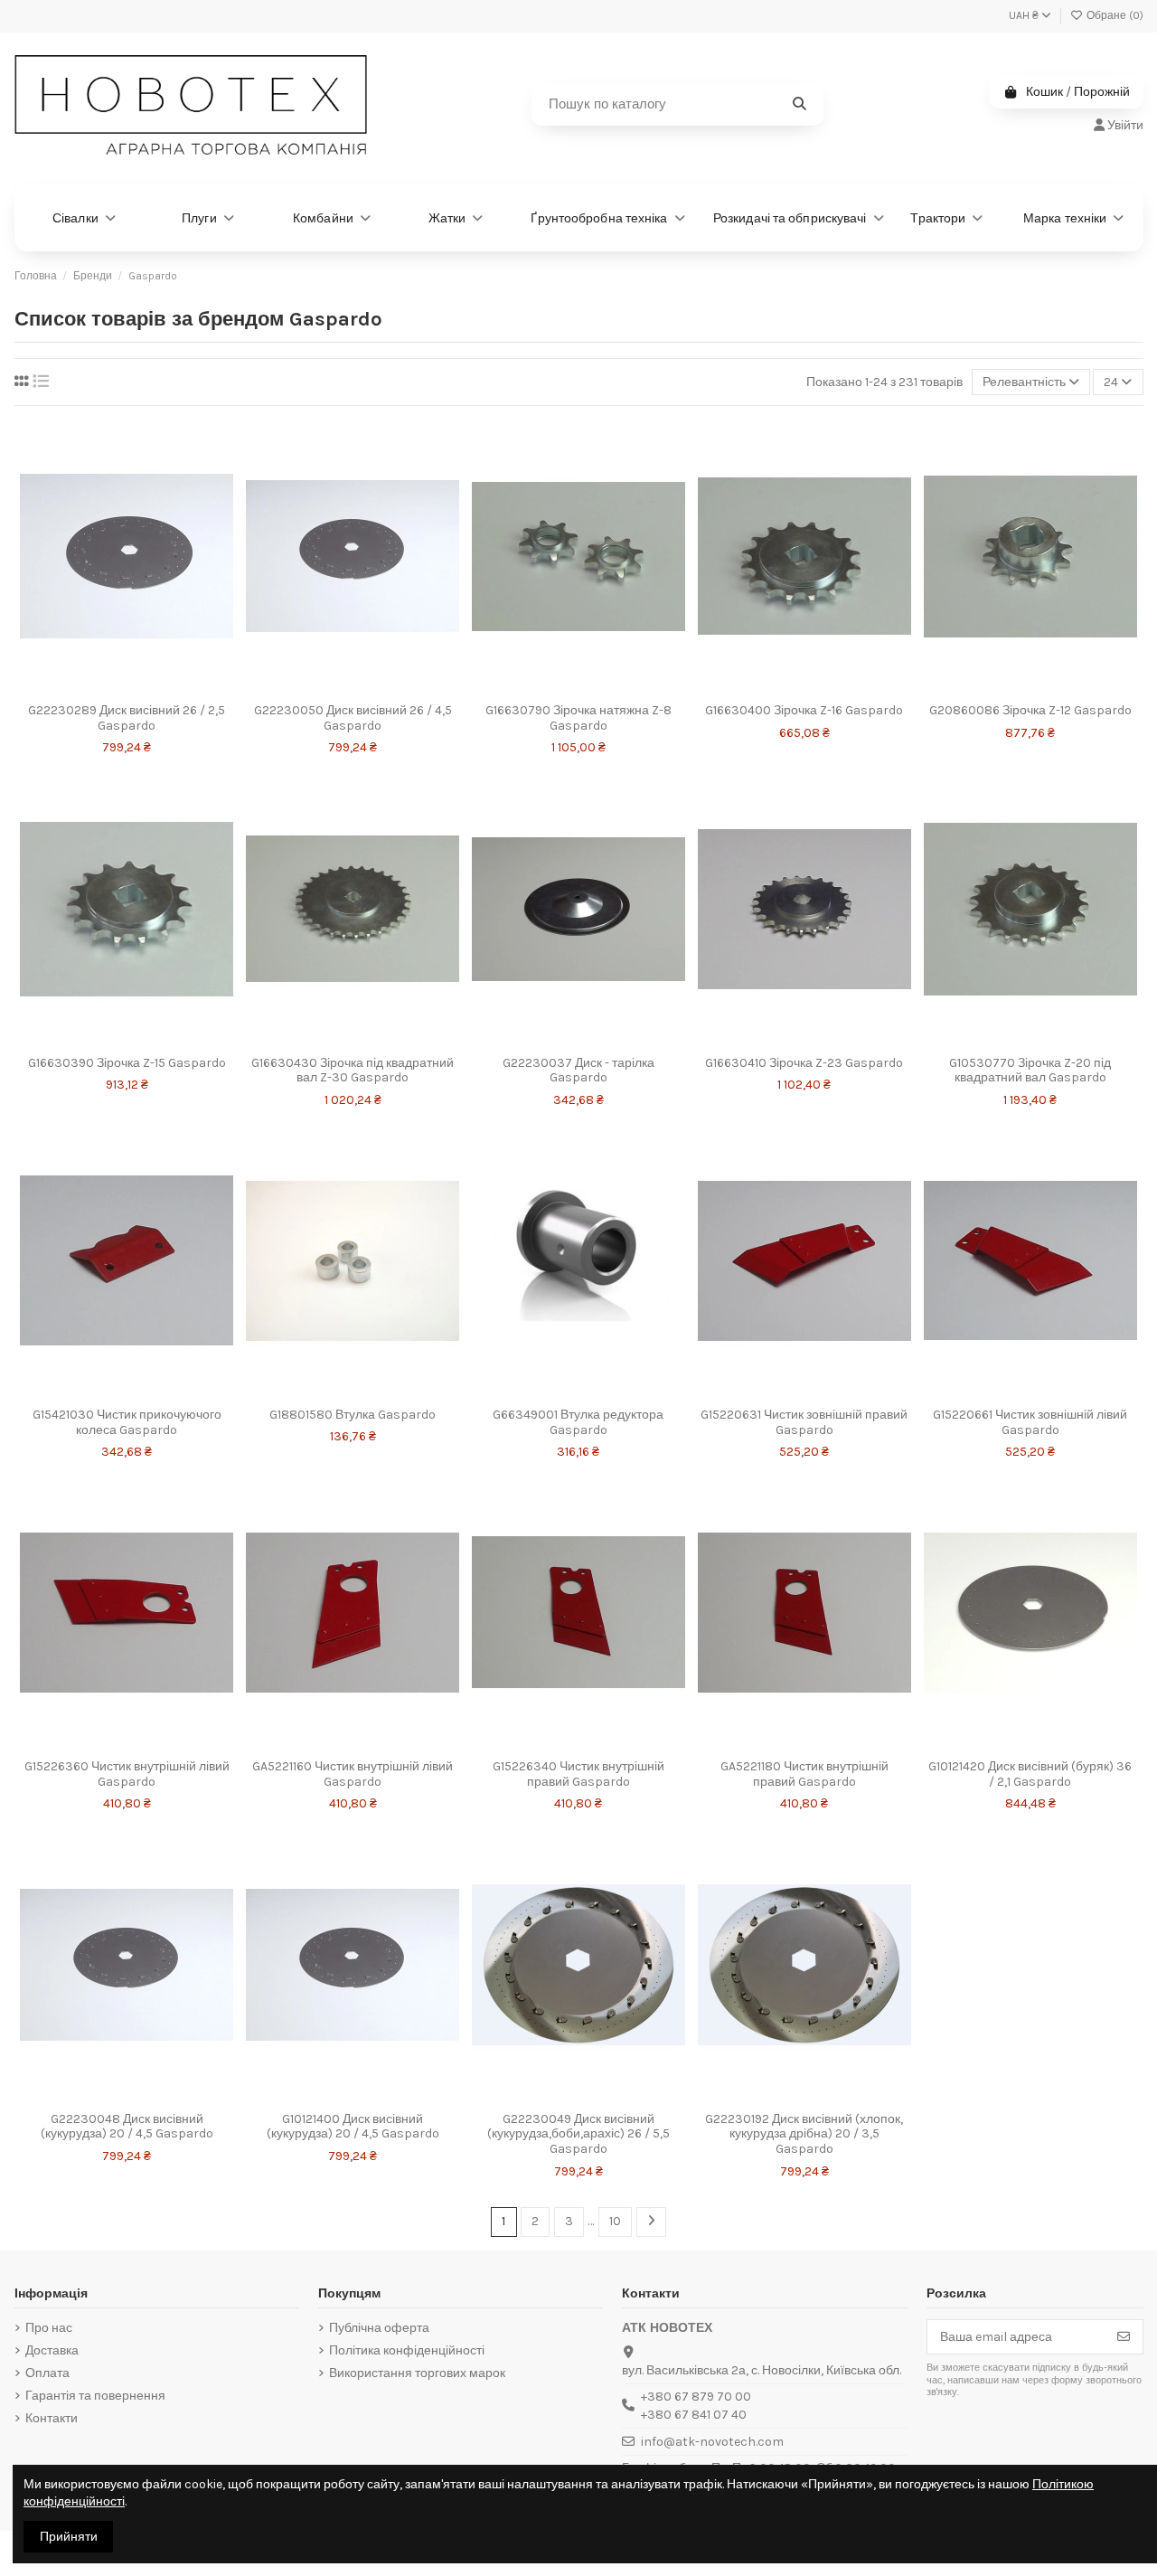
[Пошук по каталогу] (800, 104)
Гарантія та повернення (95, 2396)
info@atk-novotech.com (712, 2442)
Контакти (52, 2418)
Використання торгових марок (417, 2373)
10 (615, 2221)
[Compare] (150, 676)
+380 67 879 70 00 (696, 2397)
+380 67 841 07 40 (694, 2415)
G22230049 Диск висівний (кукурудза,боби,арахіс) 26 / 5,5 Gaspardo (578, 2134)
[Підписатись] (1124, 2337)
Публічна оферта (379, 2328)
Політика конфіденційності (407, 2350)
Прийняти (69, 2537)
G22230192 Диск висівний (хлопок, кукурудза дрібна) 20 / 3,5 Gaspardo (804, 2134)
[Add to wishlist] (103, 676)
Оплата (47, 2373)
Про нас (49, 2328)
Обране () (1114, 15)
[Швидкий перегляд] (127, 707)
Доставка (52, 2350)
